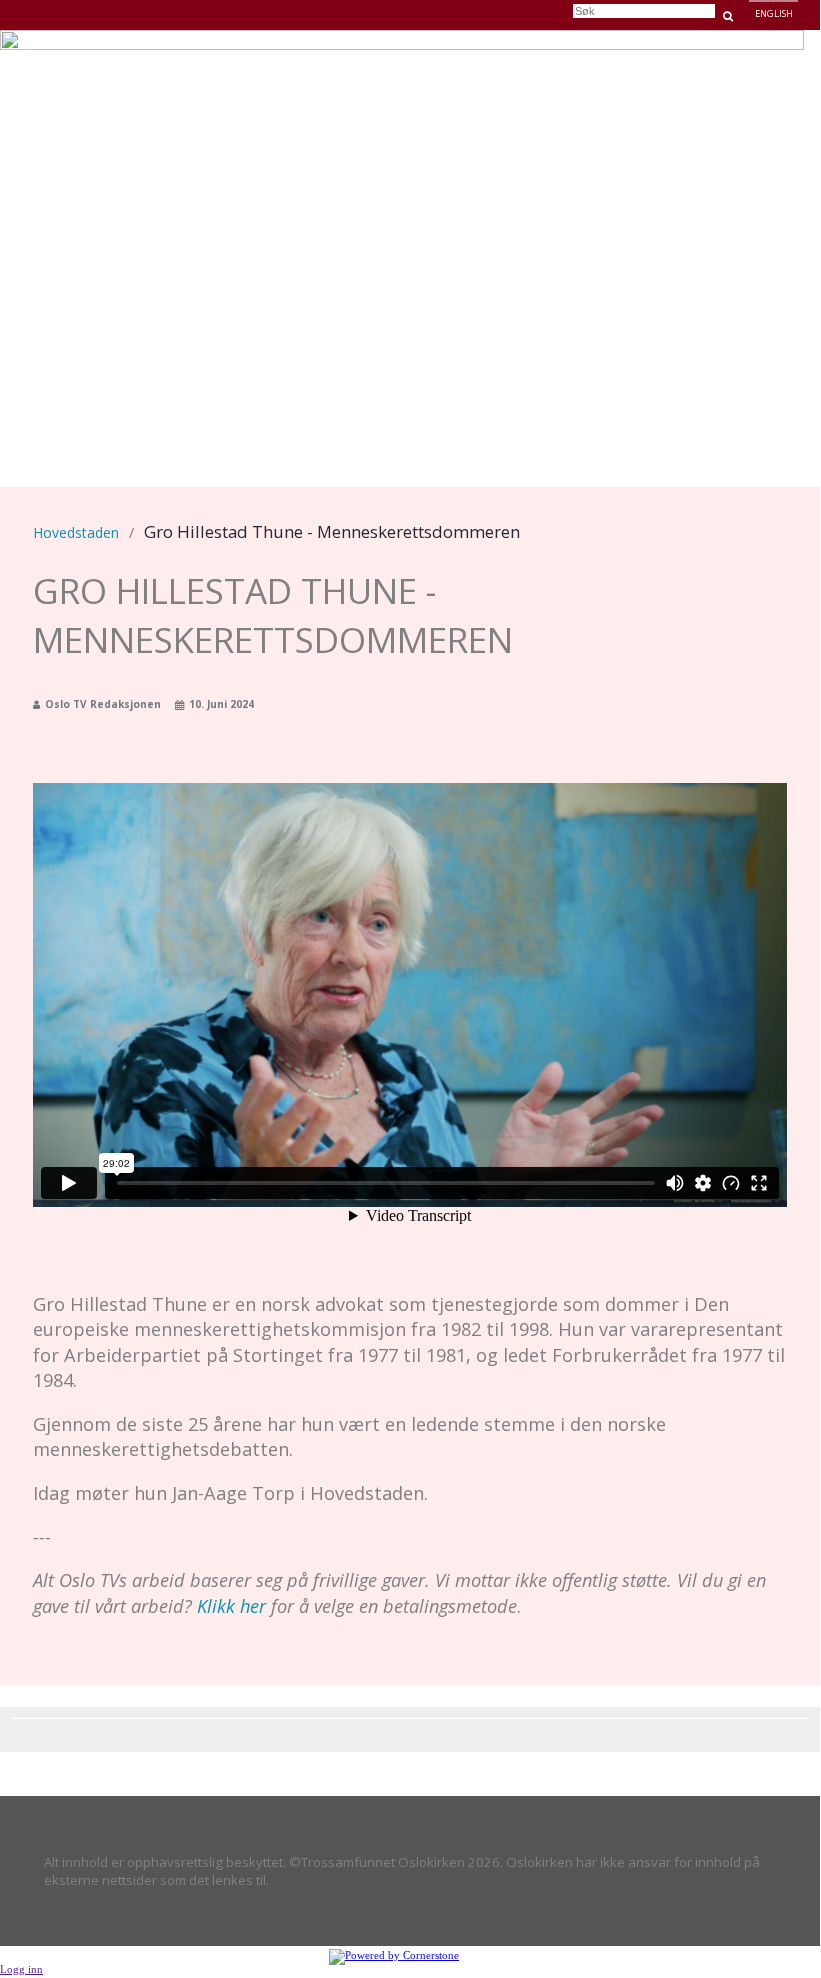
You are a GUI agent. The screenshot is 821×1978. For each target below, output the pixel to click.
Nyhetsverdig (378, 64)
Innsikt (568, 64)
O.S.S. (689, 64)
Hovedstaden (483, 64)
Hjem (299, 64)
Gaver (631, 64)
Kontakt (759, 64)
